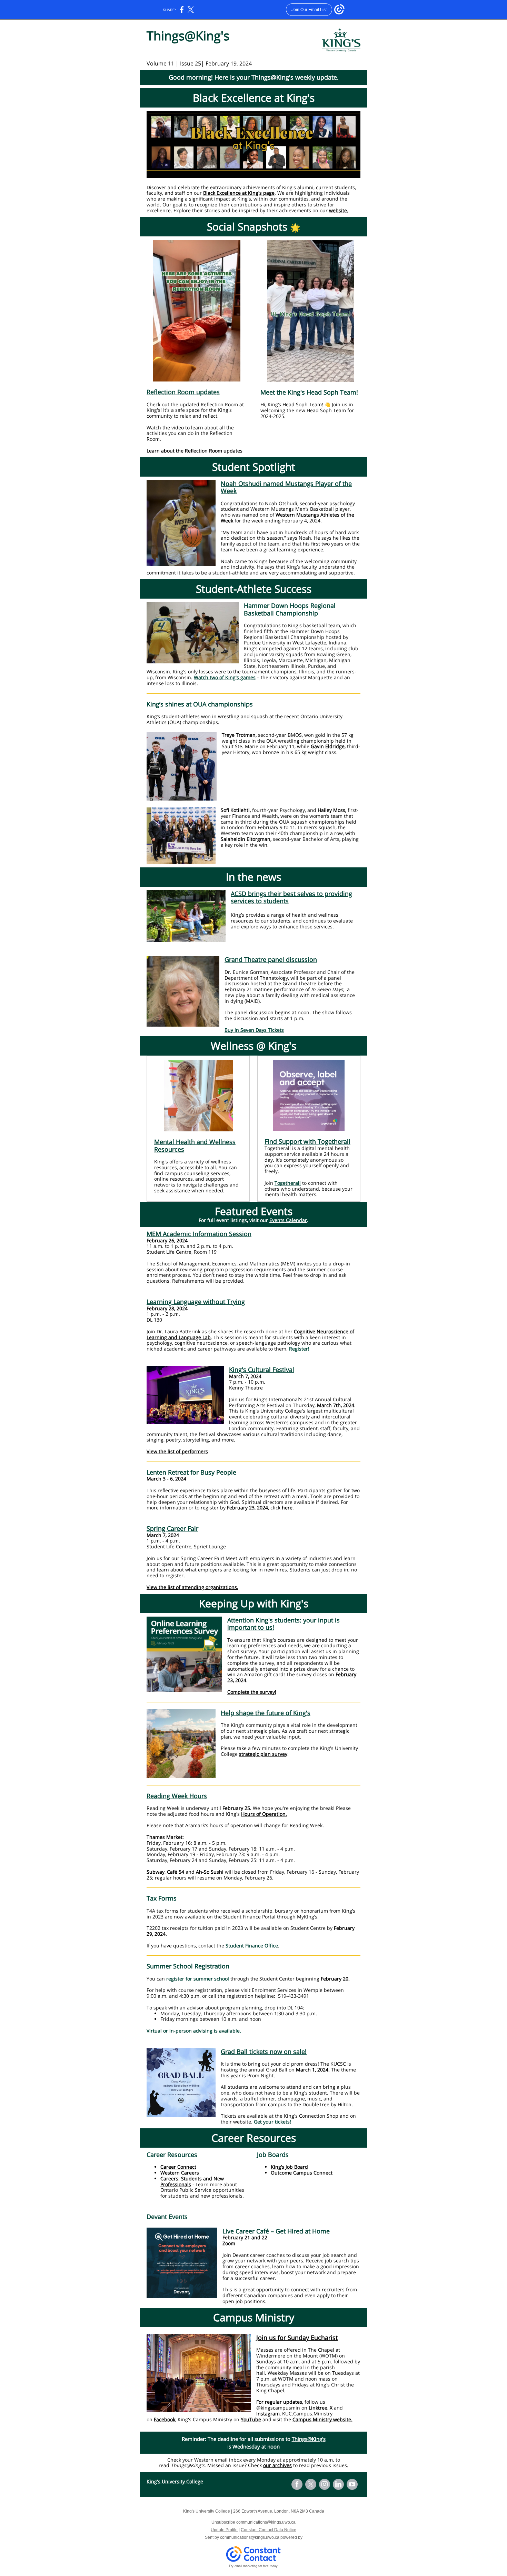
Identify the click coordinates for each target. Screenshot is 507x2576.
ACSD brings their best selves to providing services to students (291, 897)
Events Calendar (288, 1220)
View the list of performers (177, 1451)
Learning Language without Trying (196, 1302)
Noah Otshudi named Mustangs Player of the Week (286, 487)
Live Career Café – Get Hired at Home (276, 2231)
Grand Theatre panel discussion (271, 959)
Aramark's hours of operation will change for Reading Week (254, 1825)
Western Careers (180, 2173)
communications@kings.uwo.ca (250, 2537)
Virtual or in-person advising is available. (195, 2031)
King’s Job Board (289, 2167)
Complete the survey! (252, 1692)
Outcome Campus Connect (302, 2173)
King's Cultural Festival (262, 1370)
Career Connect (178, 2167)
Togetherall (288, 1183)
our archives (277, 2465)
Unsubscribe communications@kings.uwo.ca (254, 2522)
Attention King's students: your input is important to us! (284, 1624)
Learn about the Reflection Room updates (195, 451)
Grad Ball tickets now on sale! (264, 2051)
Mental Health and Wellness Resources (195, 1146)
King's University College (175, 2481)
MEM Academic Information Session (199, 1234)
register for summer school (198, 1979)
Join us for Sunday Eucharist (297, 2338)
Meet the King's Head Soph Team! (309, 392)
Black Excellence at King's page (239, 193)
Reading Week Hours (177, 1796)
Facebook (165, 2419)
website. (339, 210)
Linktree (318, 2408)
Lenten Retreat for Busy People (191, 1472)
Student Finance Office (252, 1946)
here (287, 1508)
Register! (299, 1349)
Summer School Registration (188, 1966)
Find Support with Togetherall (307, 1141)
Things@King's (309, 2439)
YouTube (251, 2419)
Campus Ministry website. (322, 2419)
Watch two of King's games (225, 677)
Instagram (268, 2414)
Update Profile (224, 2530)
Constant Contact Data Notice (269, 2530)
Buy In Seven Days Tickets (254, 1030)
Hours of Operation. (264, 1814)
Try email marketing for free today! (254, 2566)
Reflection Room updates (183, 392)
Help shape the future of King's (266, 1713)
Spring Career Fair (172, 1528)
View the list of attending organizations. (192, 1587)
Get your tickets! (272, 2122)
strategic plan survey (263, 1754)
